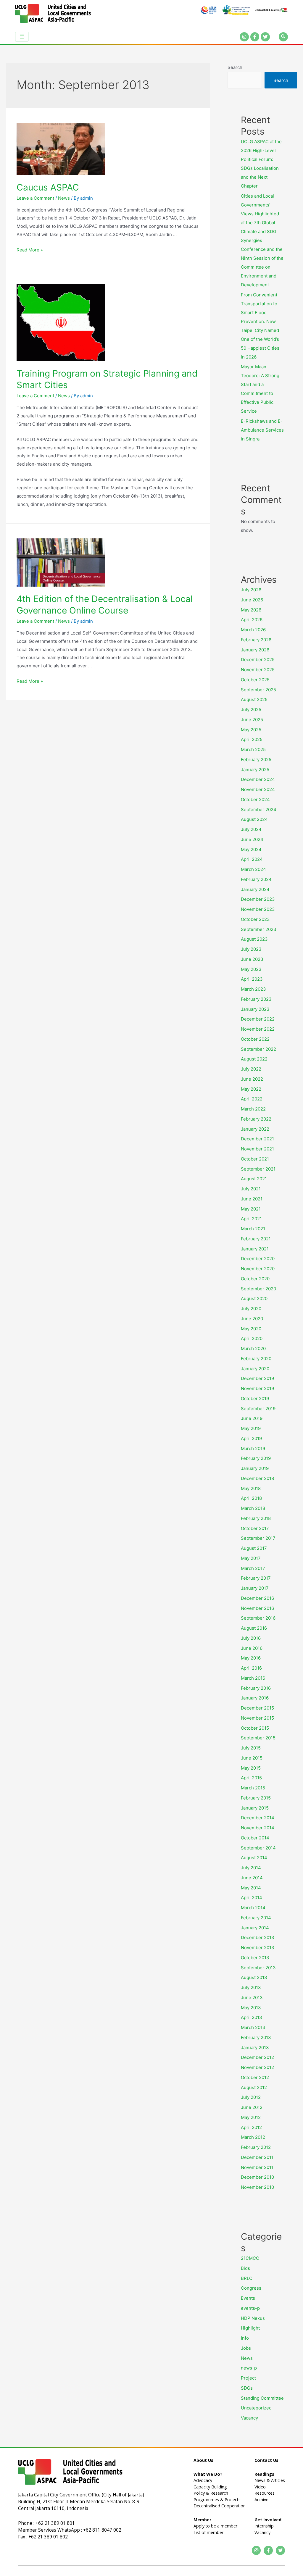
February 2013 (256, 2037)
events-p (250, 2308)
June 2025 (252, 720)
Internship (264, 2526)
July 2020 (251, 1309)
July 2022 (251, 1069)
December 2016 (257, 1598)
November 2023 (258, 909)
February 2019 (256, 1458)
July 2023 (251, 949)
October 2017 (255, 1528)
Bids (245, 2268)
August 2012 (254, 2087)
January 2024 (255, 889)
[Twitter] (265, 37)
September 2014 (258, 1848)
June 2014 (252, 1878)
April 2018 (251, 1498)
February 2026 (256, 640)
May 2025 (251, 730)
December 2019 (257, 1378)
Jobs (246, 2348)
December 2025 (258, 660)
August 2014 (254, 1858)
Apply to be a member (215, 2526)
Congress (251, 2288)
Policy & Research (211, 2493)
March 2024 (253, 869)
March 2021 (253, 1229)
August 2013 (254, 1977)
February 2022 (256, 1119)
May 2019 (251, 1428)
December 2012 (257, 2057)
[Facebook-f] (255, 37)
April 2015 (251, 1778)
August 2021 (254, 1179)
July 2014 (251, 1868)
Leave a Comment (35, 198)
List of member (208, 2532)
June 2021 (252, 1199)
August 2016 (254, 1628)
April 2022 (252, 1099)
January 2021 (255, 1249)
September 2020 (258, 1289)
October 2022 (255, 1039)
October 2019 (255, 1398)
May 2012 (251, 2117)
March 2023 (253, 989)
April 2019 (251, 1438)
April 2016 (251, 1668)
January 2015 (255, 1808)
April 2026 (252, 620)
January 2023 (255, 1009)
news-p (249, 2368)
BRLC (247, 2278)
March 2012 (253, 2137)
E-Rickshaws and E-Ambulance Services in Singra (262, 430)
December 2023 (258, 899)
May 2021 (251, 1209)
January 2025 (255, 770)
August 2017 (254, 1548)
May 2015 (251, 1768)
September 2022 (258, 1049)
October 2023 (255, 919)
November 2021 (257, 1149)
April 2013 (252, 2017)
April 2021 (251, 1219)
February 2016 (256, 1688)
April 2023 (252, 979)
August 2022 (254, 1059)
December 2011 (257, 2157)
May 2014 (251, 1888)
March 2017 (253, 1568)
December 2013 (258, 1937)
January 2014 (255, 1928)
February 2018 (256, 1518)
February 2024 (256, 879)
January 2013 (255, 2048)
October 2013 (255, 1958)
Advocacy (203, 2480)
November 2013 (258, 1948)
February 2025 (256, 760)
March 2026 (253, 630)
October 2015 (255, 1728)
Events (248, 2298)
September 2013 (258, 1968)
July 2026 (251, 590)
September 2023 (259, 929)
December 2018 (257, 1478)
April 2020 (252, 1338)
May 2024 (251, 849)
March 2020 (253, 1348)
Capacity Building (210, 2487)
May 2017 (251, 1558)
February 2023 (256, 999)
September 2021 (258, 1169)
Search (235, 67)
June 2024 (252, 839)
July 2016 (251, 1638)
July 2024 (251, 829)
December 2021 (257, 1139)
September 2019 (258, 1409)
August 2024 (254, 819)
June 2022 (252, 1079)
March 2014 (253, 1908)
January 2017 (255, 1588)
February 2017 (256, 1578)
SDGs (247, 2388)
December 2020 (258, 1259)
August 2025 (254, 699)
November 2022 (258, 1029)
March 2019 (253, 1448)
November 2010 (257, 2187)
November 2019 (257, 1388)
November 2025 (258, 670)
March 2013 (253, 2027)
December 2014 (258, 1818)
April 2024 (252, 859)
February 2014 (256, 1918)
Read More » (30, 250)
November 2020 (258, 1269)
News (64, 198)
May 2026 (251, 610)
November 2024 (258, 789)
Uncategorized (256, 2408)
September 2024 (259, 810)
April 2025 (252, 739)
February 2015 (256, 1798)
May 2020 (251, 1329)
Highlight (250, 2328)
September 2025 (258, 690)
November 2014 (258, 1828)
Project (248, 2378)
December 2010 (257, 2177)
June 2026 (252, 600)
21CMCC (250, 2258)
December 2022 (258, 1019)
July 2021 (251, 1189)
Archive (261, 2500)
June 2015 (252, 1758)
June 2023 (252, 959)
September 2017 (258, 1538)
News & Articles (270, 2480)
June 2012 (252, 2107)
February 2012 (256, 2147)
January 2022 (255, 1129)
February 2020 (256, 1359)
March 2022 (253, 1109)
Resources (265, 2493)
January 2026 (255, 650)
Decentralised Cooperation (220, 2506)
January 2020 (255, 1369)
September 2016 (258, 1618)
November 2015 (257, 1718)
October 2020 (255, 1279)
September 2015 (258, 1738)
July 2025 (251, 710)
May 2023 (251, 969)
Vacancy (249, 2418)
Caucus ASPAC (48, 187)
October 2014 (255, 1838)
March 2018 (253, 1508)
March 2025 (253, 749)
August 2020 (254, 1299)
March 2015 (253, 1788)
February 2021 (256, 1239)
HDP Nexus (253, 2318)
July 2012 (251, 2097)
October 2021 (255, 1159)
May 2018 (251, 1488)
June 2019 (252, 1418)
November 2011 (257, 2167)
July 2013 (251, 1987)
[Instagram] (244, 37)
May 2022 (251, 1089)
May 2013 (251, 2008)
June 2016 (252, 1648)
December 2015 (257, 1708)
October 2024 (255, 799)
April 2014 (252, 1898)
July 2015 (251, 1748)
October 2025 (255, 680)
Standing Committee (262, 2398)
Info (245, 2338)
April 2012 (251, 2127)
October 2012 (255, 2077)
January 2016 (255, 1698)
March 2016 (253, 1678)
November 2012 (257, 2067)
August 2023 (254, 939)
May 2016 (251, 1658)
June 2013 (252, 1998)
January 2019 (255, 1468)
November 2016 (257, 1608)
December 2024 (258, 779)
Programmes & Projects (217, 2500)
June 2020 (252, 1319)
